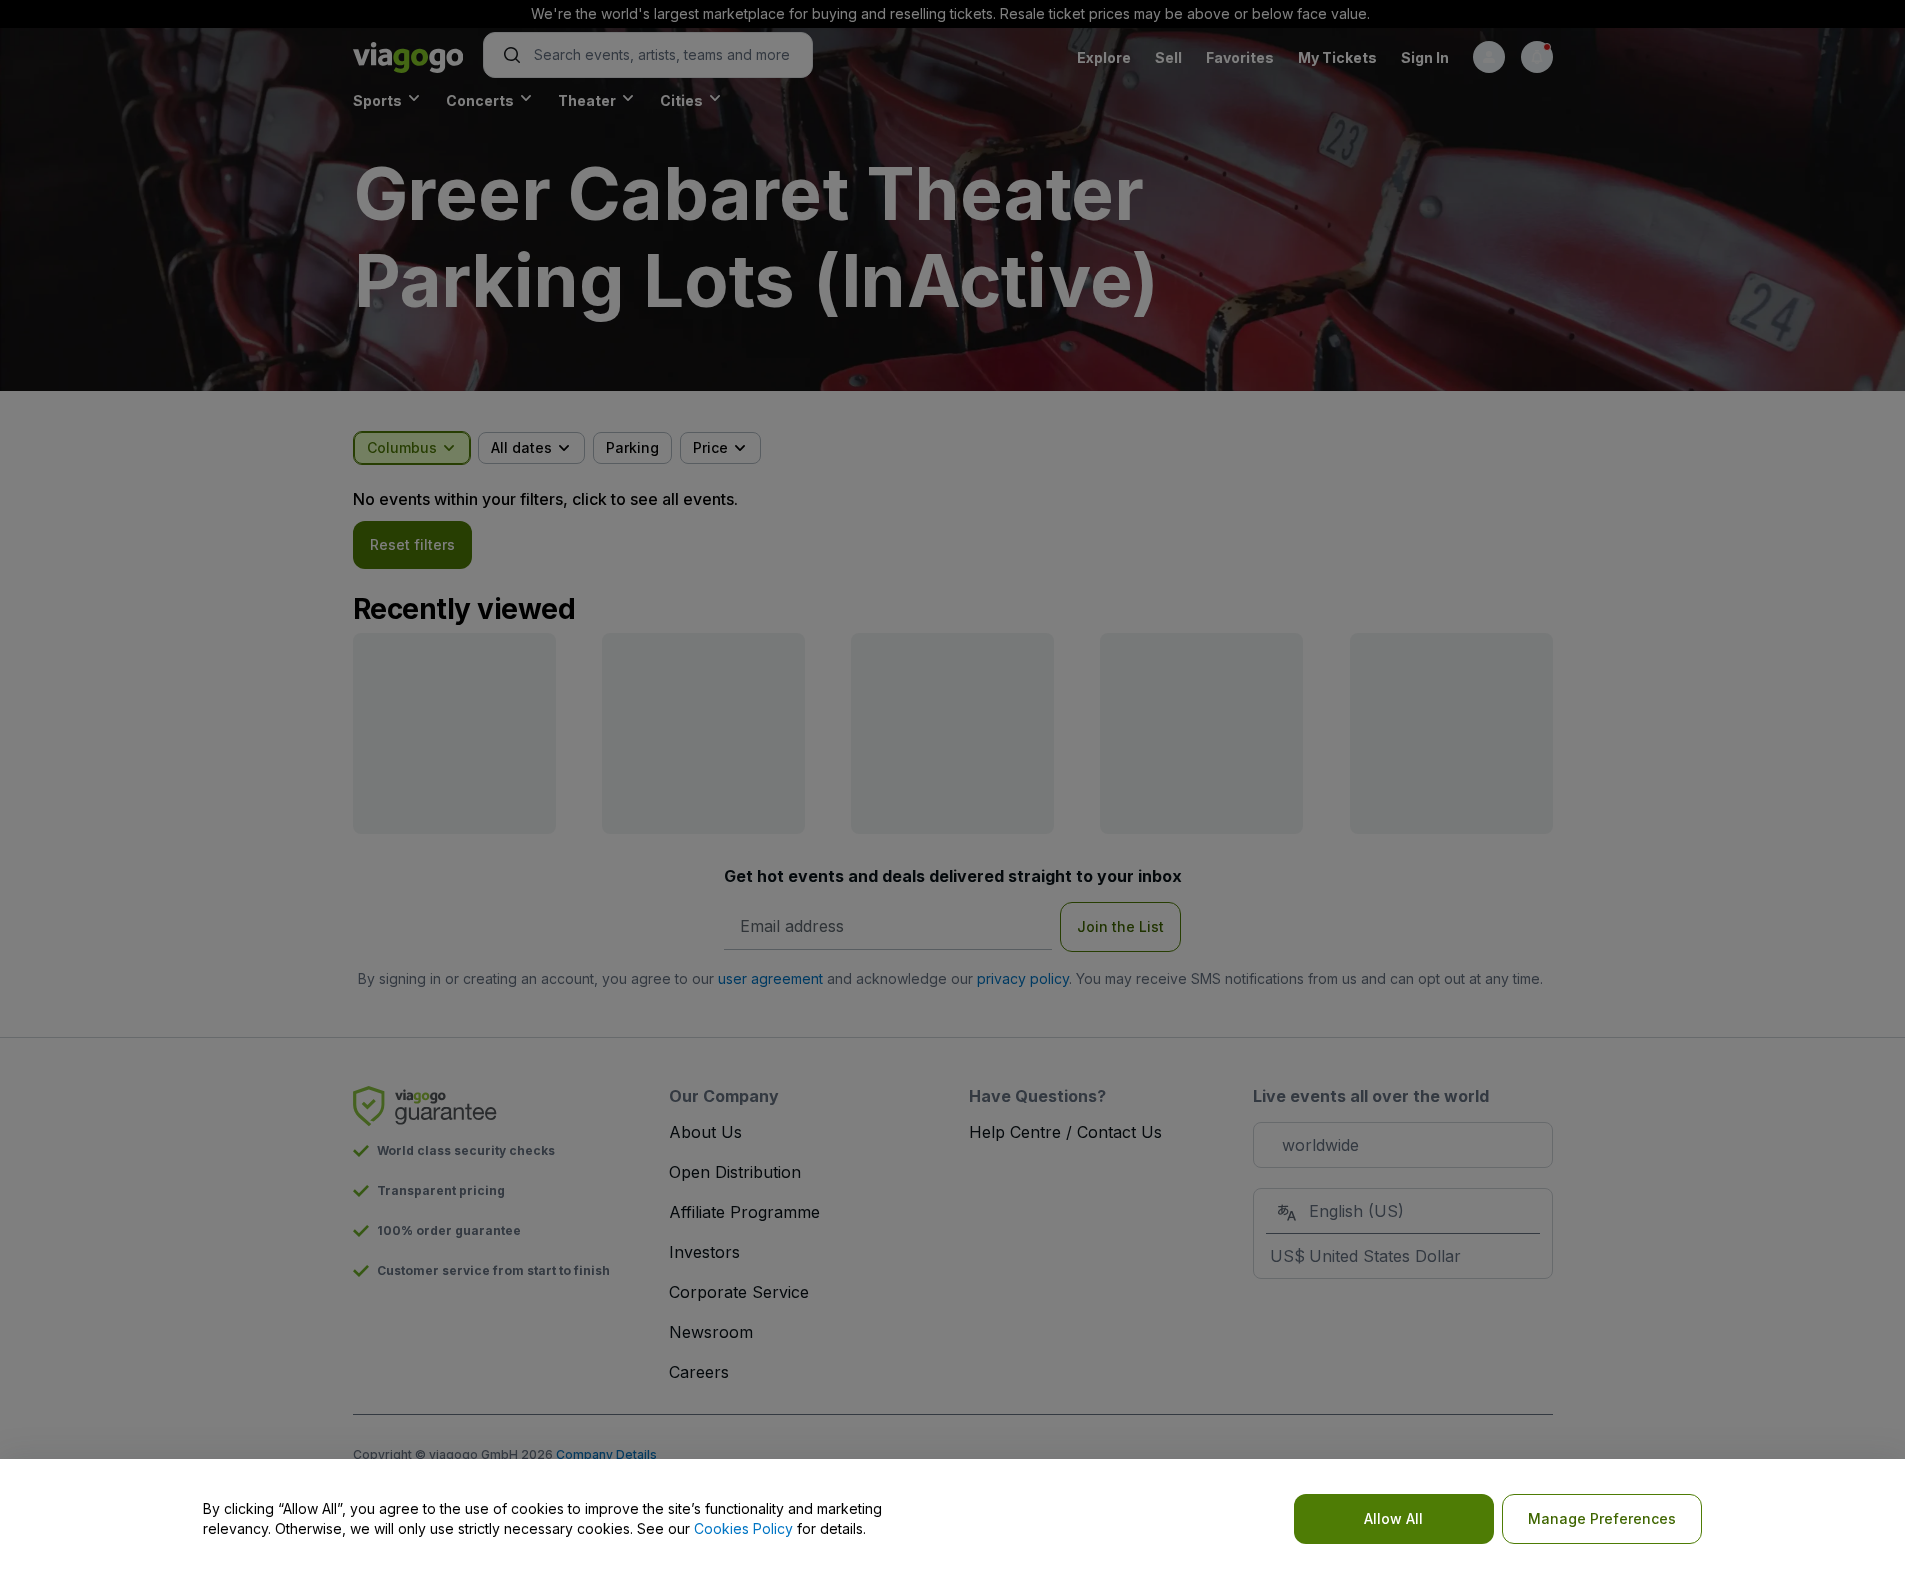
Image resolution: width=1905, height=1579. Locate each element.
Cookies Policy (743, 1528)
